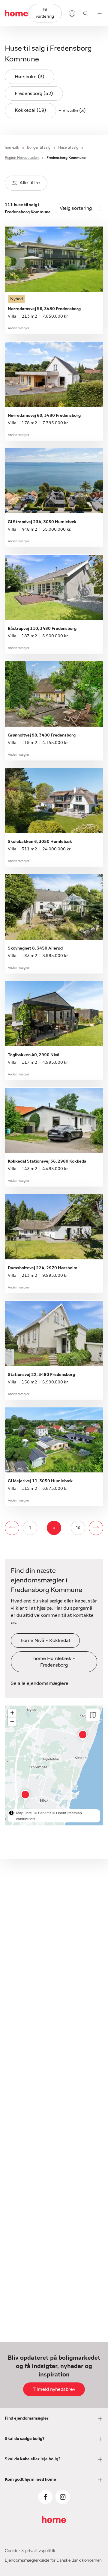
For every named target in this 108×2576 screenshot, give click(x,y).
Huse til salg (68, 147)
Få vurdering (45, 13)
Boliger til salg (39, 147)
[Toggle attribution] (11, 1813)
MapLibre (24, 1813)
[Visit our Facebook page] (45, 2497)
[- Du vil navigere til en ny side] (12, 1528)
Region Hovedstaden (22, 158)
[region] (54, 1765)
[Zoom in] (12, 1713)
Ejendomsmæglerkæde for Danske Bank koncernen (53, 2560)
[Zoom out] (12, 1722)
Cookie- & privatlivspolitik (30, 2551)
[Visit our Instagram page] (63, 2497)
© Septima (43, 1813)
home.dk (12, 147)
